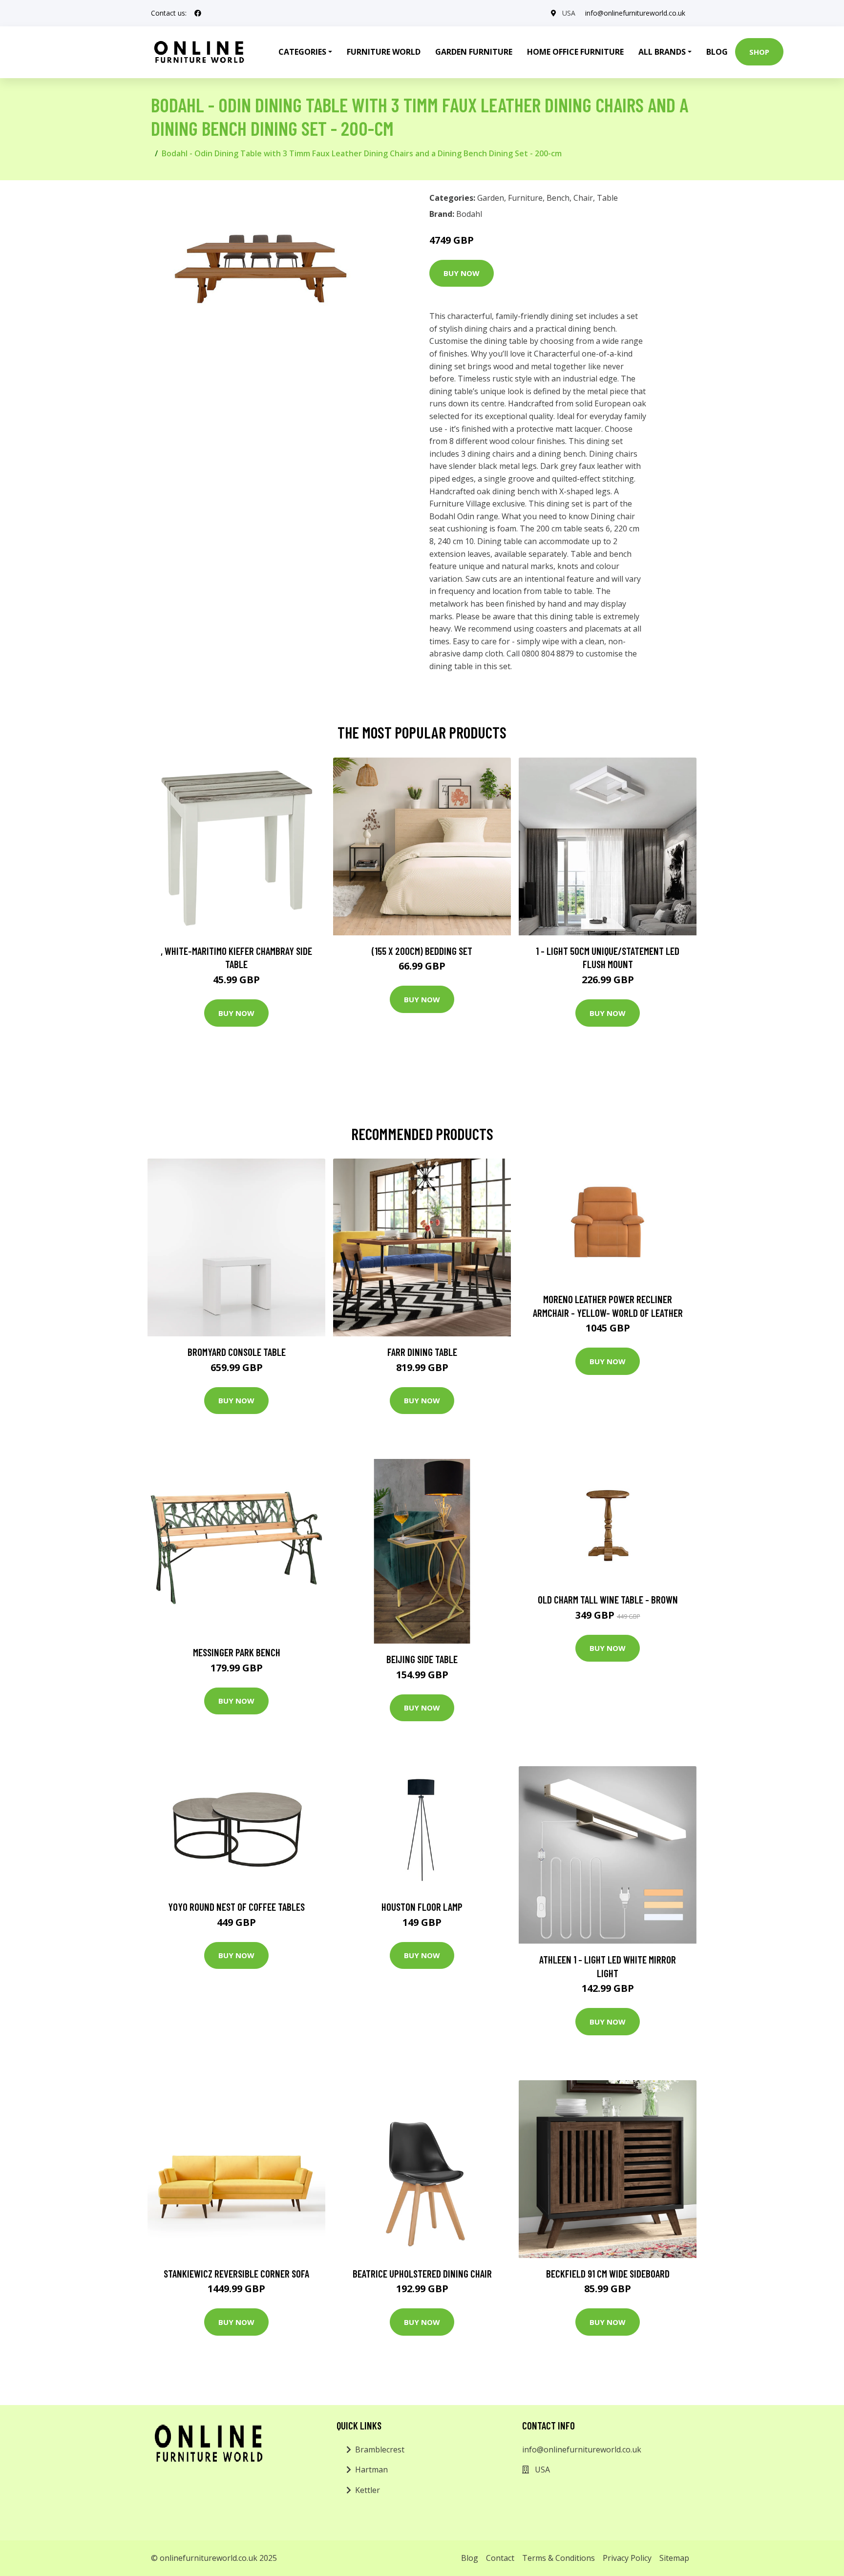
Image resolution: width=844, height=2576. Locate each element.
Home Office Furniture (575, 52)
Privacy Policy (627, 2558)
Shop (759, 52)
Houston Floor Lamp (422, 1907)
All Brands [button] (662, 52)
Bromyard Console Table (237, 1352)
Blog (717, 52)
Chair (583, 198)
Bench (558, 198)
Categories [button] (302, 52)
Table (607, 198)
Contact (500, 2558)
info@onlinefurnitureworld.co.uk (635, 13)
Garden (491, 198)
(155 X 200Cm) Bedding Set (422, 951)
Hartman (371, 2470)
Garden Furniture (474, 52)
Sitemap (674, 2558)
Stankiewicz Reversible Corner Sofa (236, 2273)
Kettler (368, 2490)
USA (569, 13)
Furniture (525, 198)
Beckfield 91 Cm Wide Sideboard (608, 2273)
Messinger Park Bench (237, 1652)
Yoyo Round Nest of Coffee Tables (236, 1907)
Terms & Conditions (559, 2558)
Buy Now (462, 273)
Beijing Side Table (422, 1659)
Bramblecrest (380, 2449)
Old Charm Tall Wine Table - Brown (608, 1599)
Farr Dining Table (422, 1352)
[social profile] (198, 13)
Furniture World (384, 52)
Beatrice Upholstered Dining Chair (422, 2273)
